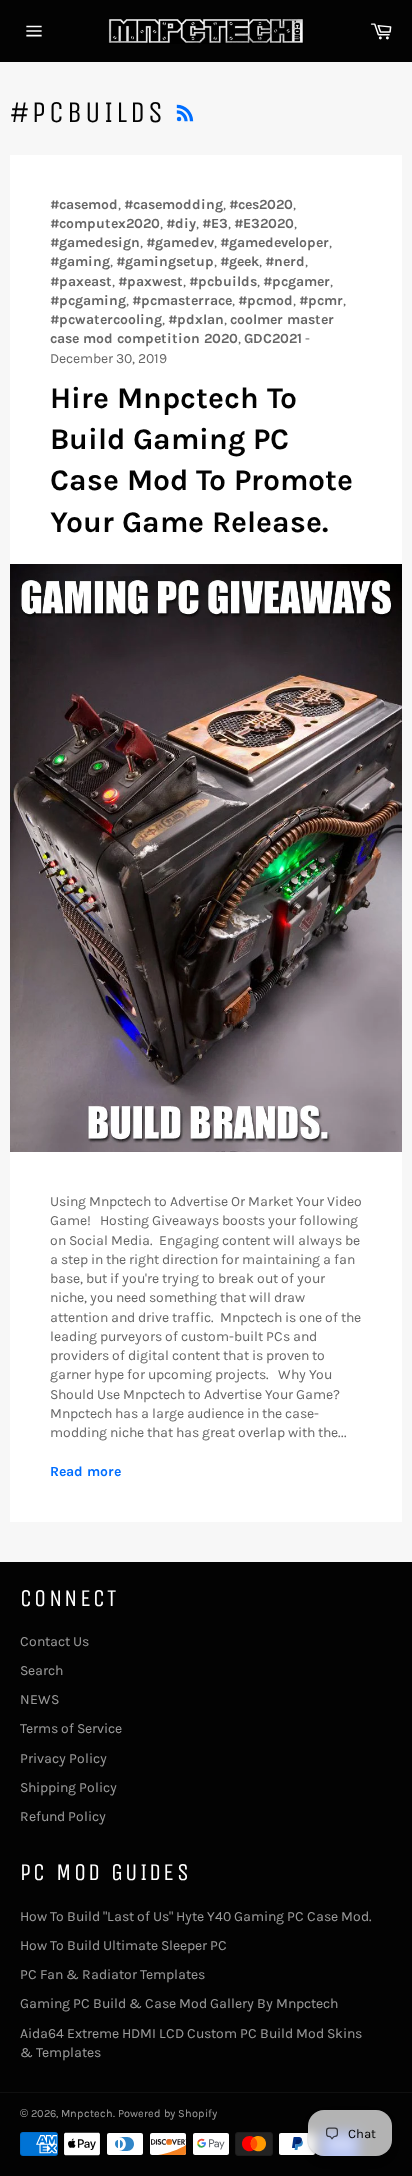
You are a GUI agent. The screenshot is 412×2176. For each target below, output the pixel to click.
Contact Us (54, 1641)
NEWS (39, 1699)
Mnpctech (87, 2113)
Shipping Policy (68, 1787)
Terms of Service (71, 1728)
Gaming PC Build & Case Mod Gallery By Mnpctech (179, 2003)
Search (41, 1670)
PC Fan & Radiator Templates (112, 1974)
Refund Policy (63, 1816)
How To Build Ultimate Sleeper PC (123, 1945)
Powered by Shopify (167, 2113)
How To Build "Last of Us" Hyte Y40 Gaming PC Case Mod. (196, 1916)
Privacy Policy (63, 1758)
